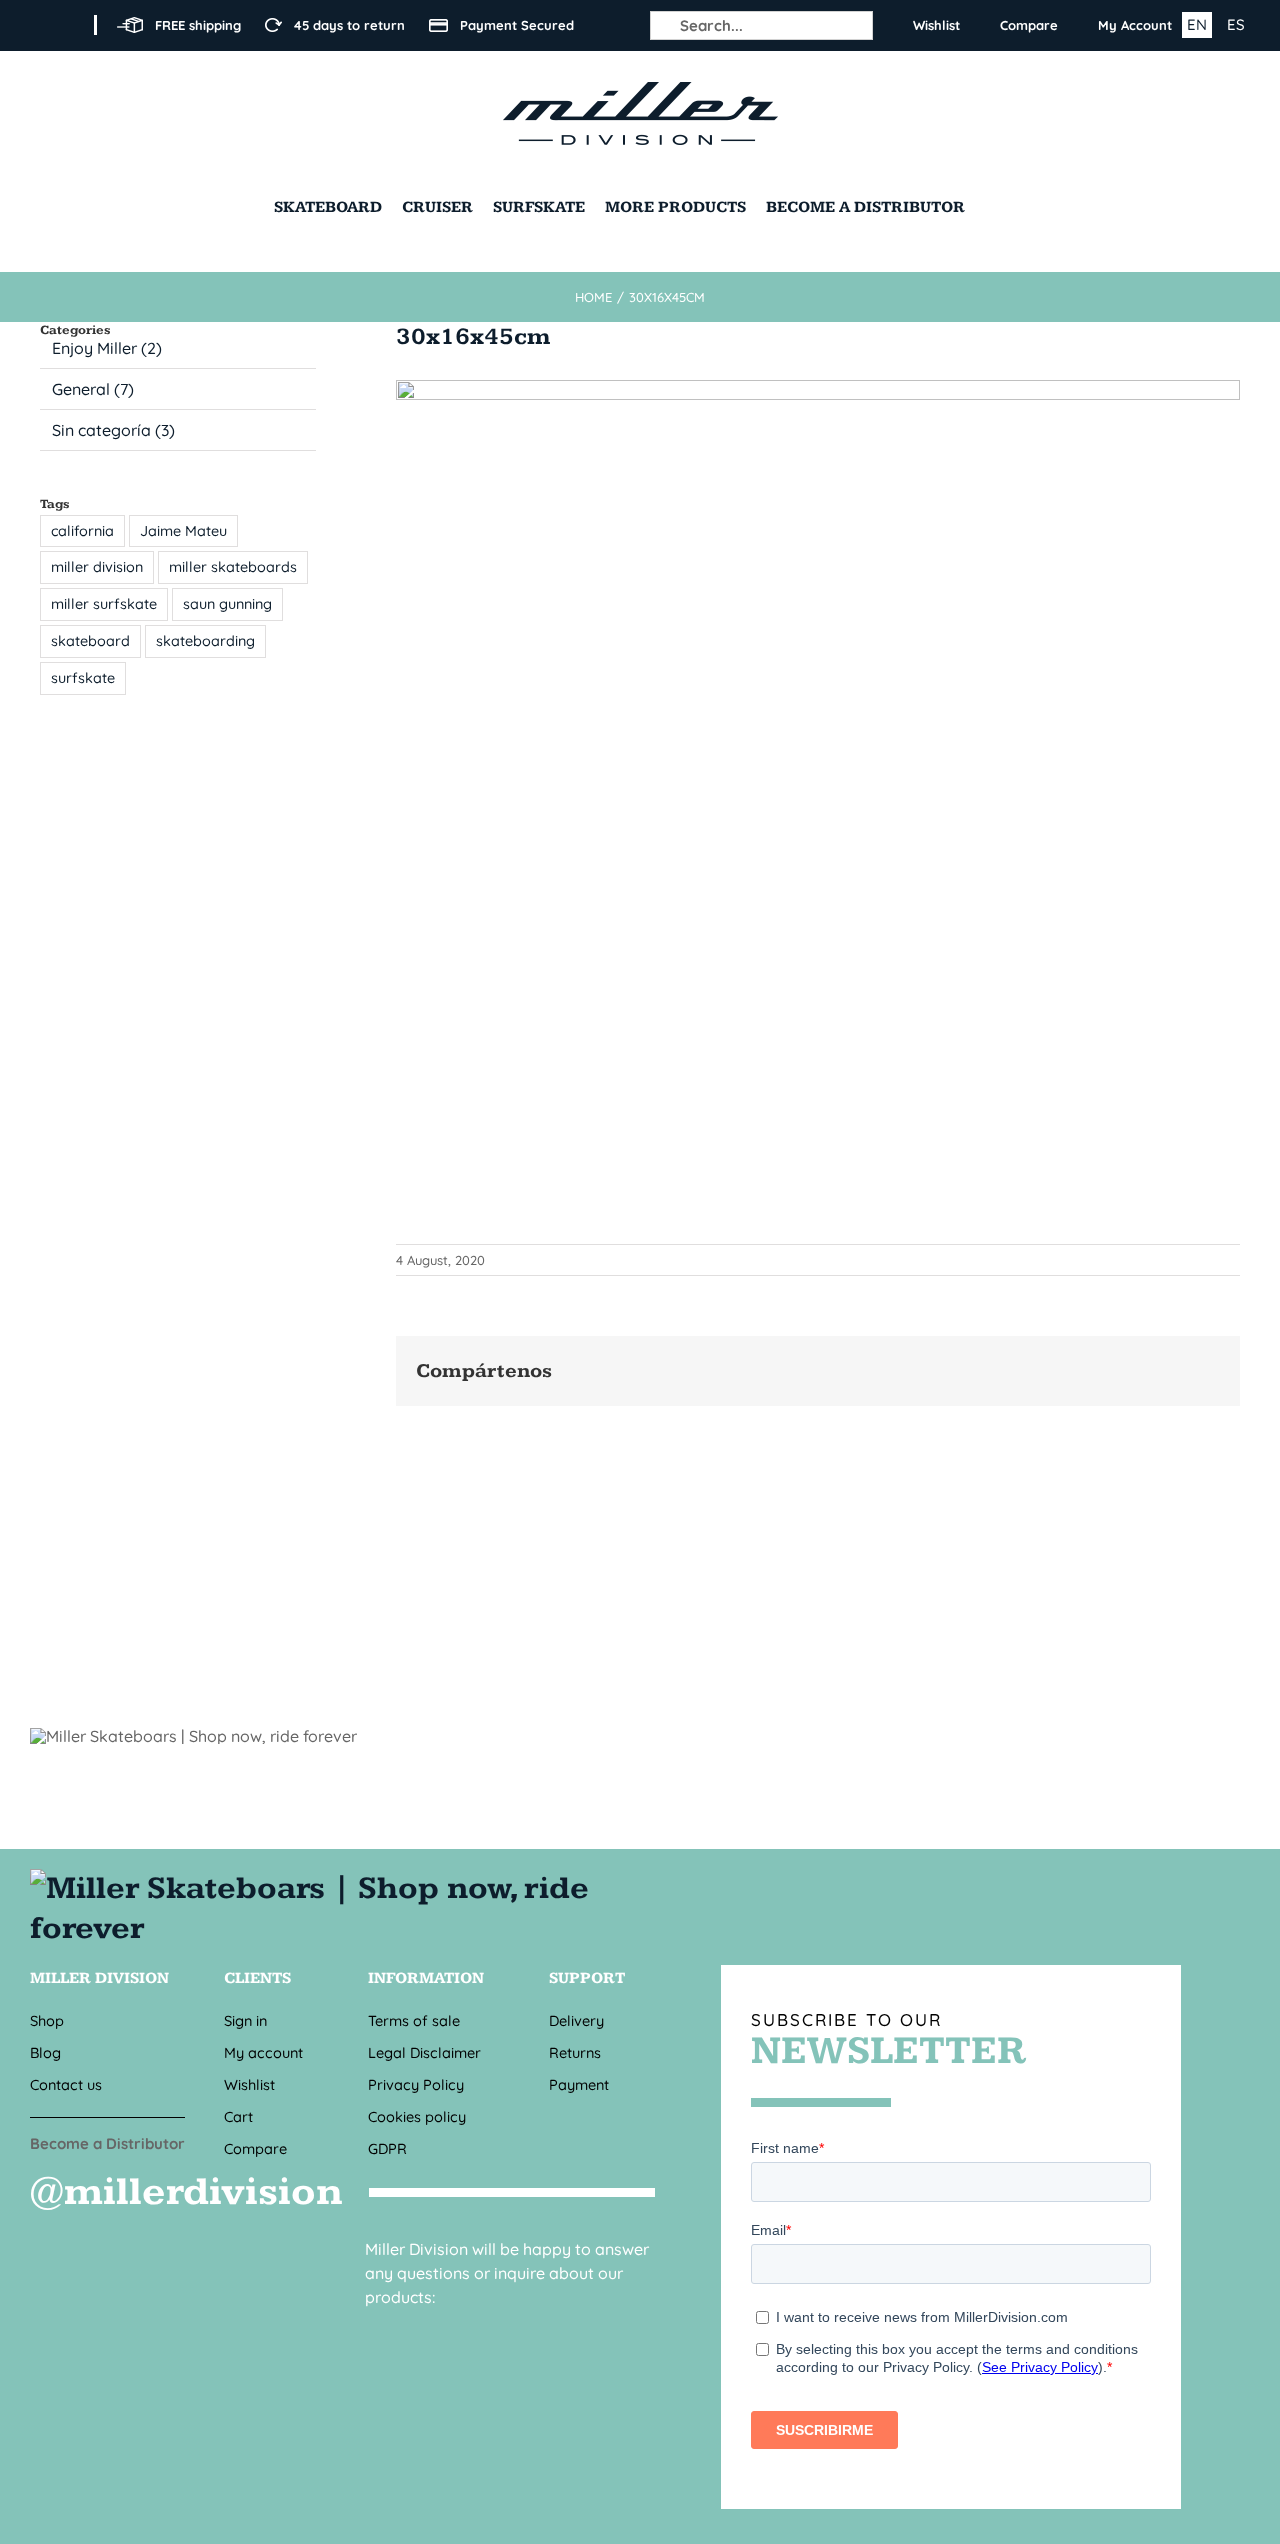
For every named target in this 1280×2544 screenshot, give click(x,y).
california (82, 531)
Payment (579, 2084)
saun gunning (227, 604)
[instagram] (68, 25)
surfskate (83, 678)
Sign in (245, 2020)
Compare (255, 2148)
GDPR (387, 2148)
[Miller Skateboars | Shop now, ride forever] (342, 1889)
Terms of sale (414, 2020)
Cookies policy (417, 2116)
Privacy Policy (416, 2084)
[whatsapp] (468, 2333)
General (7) (93, 389)
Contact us (66, 2084)
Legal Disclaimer (424, 2052)
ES (1236, 24)
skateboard (90, 641)
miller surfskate (104, 604)
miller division (97, 567)
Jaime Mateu (183, 531)
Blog (45, 2052)
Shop (47, 2020)
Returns (575, 2052)
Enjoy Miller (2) (107, 348)
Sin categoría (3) (113, 430)
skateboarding (205, 641)
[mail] (414, 2333)
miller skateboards (233, 567)
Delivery (576, 2020)
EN (1197, 24)
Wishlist (249, 2084)
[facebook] (36, 25)
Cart (238, 2116)
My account (263, 2052)
